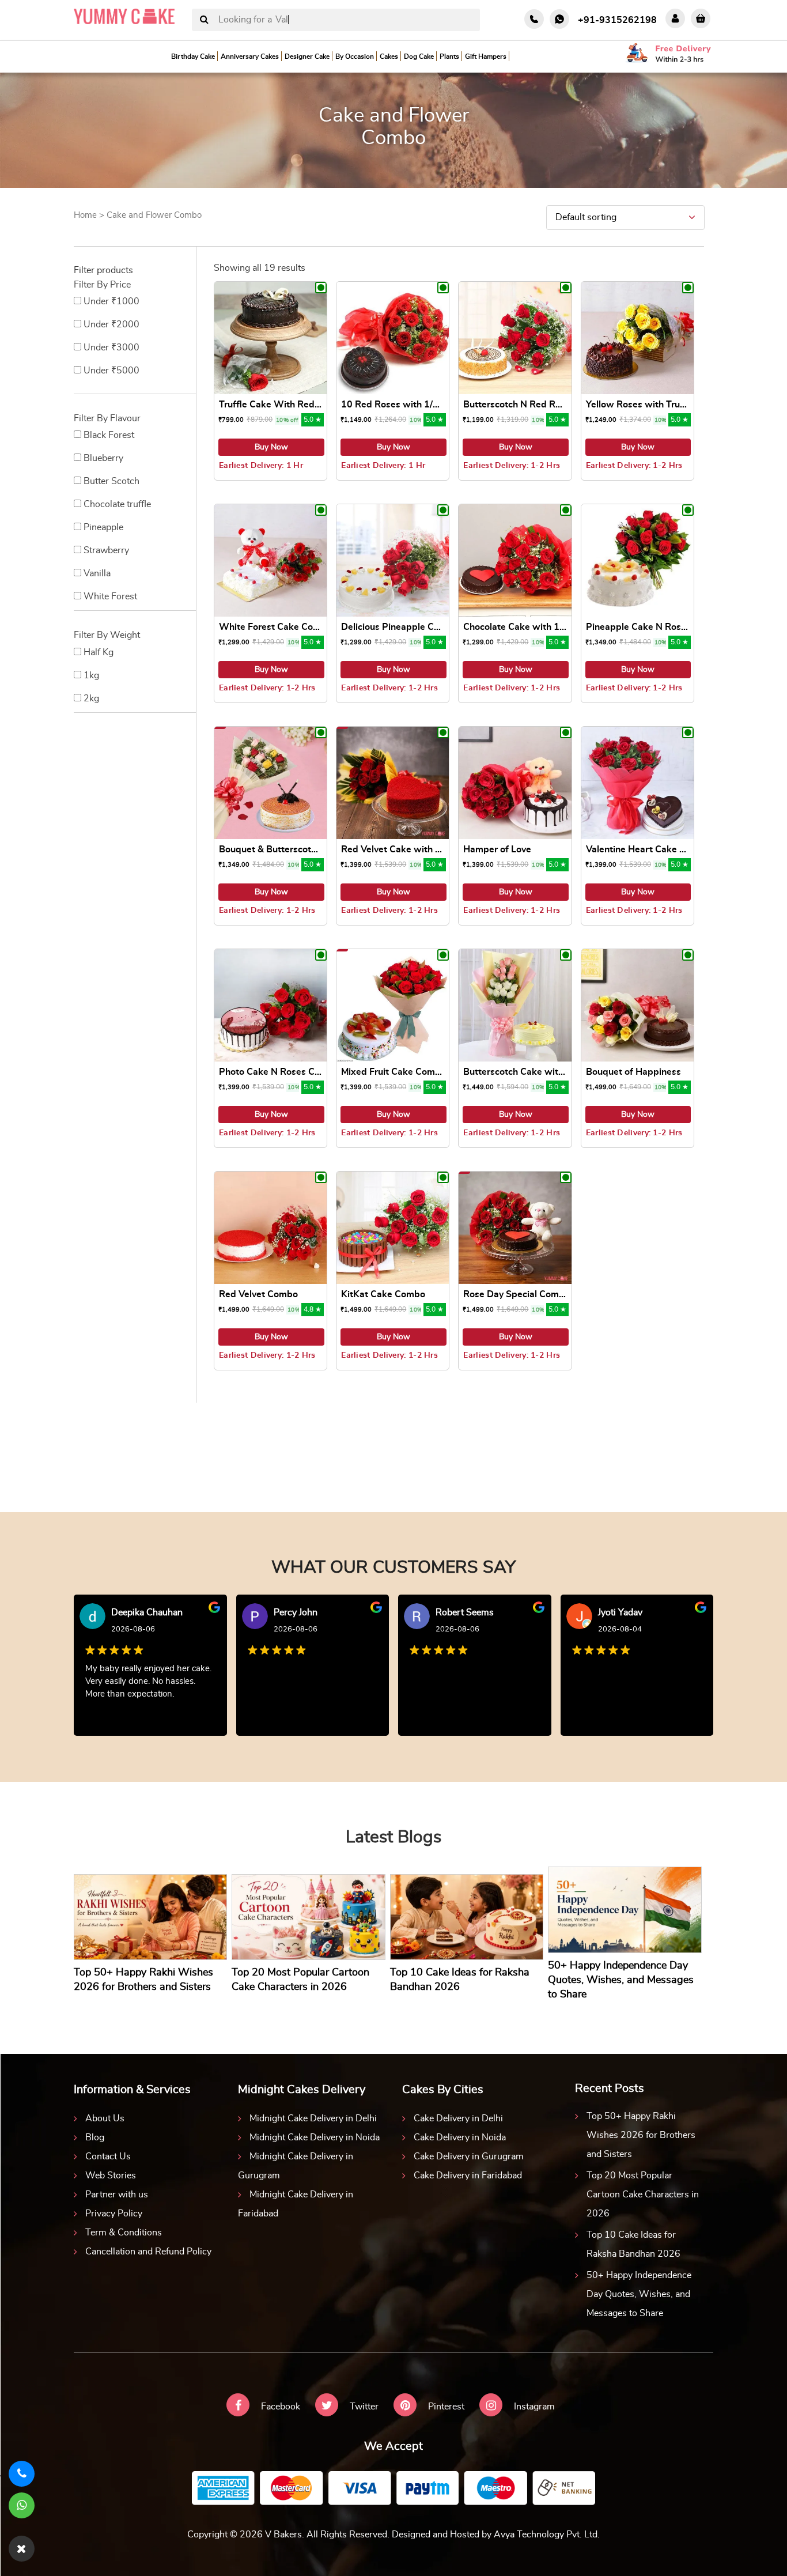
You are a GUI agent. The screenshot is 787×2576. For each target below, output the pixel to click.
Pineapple (103, 527)
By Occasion (355, 56)
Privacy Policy (114, 2214)
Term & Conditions (124, 2233)
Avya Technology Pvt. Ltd (546, 2535)
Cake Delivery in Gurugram (469, 2156)
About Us (105, 2118)
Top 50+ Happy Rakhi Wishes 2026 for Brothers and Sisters (641, 2135)
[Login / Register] (675, 18)
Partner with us (117, 2194)
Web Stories (111, 2175)
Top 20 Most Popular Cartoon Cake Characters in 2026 (643, 2194)
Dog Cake (419, 56)
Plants (449, 56)
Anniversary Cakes (250, 56)
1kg (91, 675)
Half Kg (99, 652)
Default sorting (586, 217)
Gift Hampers (486, 56)
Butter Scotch (111, 481)
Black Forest (109, 435)
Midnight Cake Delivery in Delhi (313, 2118)
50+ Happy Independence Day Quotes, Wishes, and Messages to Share (639, 2294)
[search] (204, 20)
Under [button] (111, 301)
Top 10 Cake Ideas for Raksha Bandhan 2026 (633, 2244)
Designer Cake (307, 56)
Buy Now (271, 447)
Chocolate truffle (117, 504)
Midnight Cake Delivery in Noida (315, 2137)
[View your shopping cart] (701, 18)
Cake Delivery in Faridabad (468, 2175)
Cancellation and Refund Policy (148, 2252)
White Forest (110, 596)
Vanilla (97, 573)
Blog (95, 2137)
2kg (91, 698)
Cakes (389, 56)
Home (85, 215)
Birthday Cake (193, 56)
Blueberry (103, 458)
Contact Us (108, 2156)
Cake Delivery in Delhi (458, 2118)
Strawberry (106, 550)
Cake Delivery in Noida (460, 2137)
